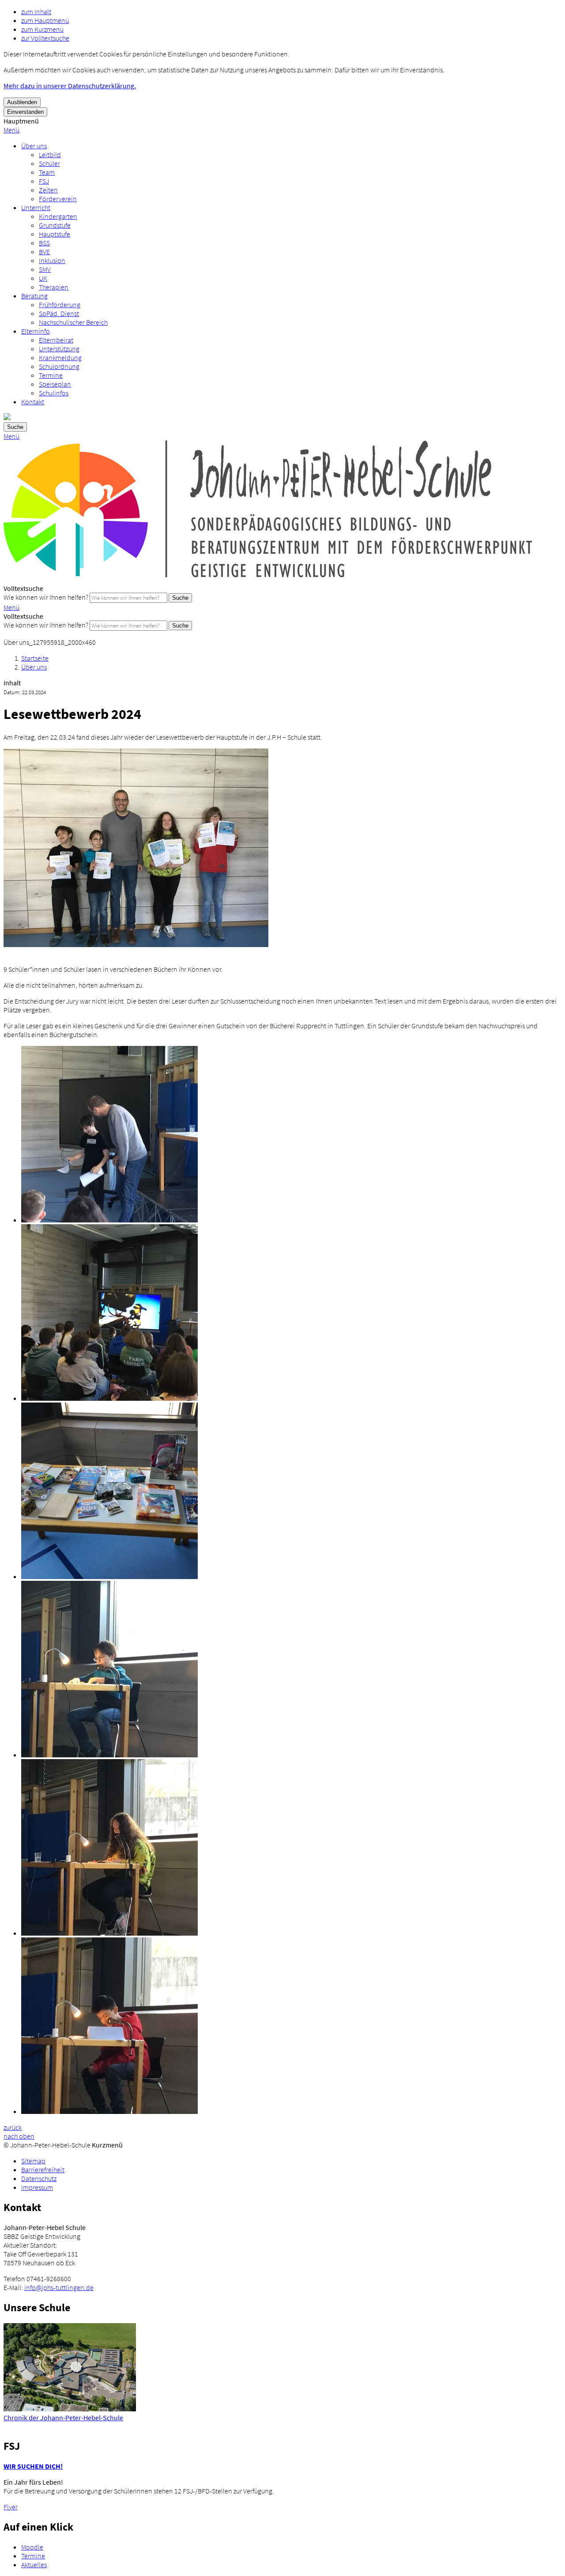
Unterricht (36, 207)
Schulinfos (54, 393)
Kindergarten (58, 216)
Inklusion (52, 260)
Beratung (34, 296)
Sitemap (33, 2161)
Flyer (11, 2507)
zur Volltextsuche (45, 38)
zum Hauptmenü (45, 20)
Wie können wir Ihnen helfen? (46, 597)
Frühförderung (60, 305)
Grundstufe (55, 225)
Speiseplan (55, 384)
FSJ (44, 181)
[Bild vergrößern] (136, 944)
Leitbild (50, 154)
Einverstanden (25, 112)
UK (43, 278)
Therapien (54, 287)
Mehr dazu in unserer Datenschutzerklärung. (70, 86)
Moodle (32, 2547)
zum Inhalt (36, 11)
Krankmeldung (60, 357)
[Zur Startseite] (268, 579)
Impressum (37, 2187)
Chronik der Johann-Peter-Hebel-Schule (63, 2418)
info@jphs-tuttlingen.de (59, 2287)
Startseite (35, 658)
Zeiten (48, 190)
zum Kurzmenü (42, 29)
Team (47, 172)
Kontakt (33, 402)
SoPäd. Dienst (59, 313)
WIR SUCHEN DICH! (33, 2466)
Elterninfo (36, 331)
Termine (51, 375)
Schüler (49, 163)
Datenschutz (39, 2178)
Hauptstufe (55, 234)
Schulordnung (59, 366)
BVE (44, 252)
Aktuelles (34, 2565)
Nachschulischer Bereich (73, 322)
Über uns (34, 146)
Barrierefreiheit (43, 2170)
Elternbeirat (56, 340)
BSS (44, 243)
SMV (45, 269)
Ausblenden (22, 102)
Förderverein (58, 199)
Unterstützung (59, 349)
